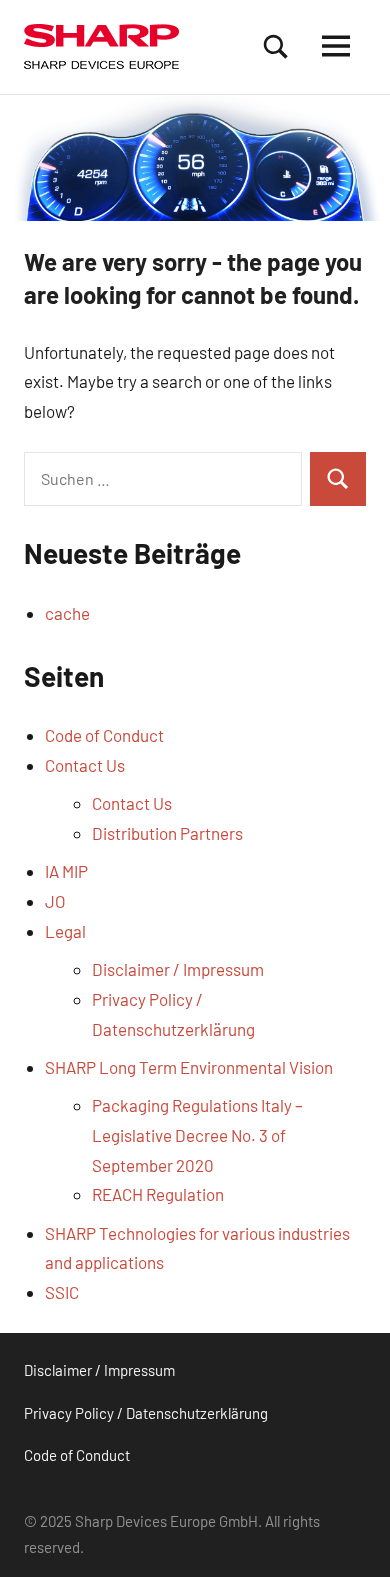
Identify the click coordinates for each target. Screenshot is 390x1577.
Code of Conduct (104, 735)
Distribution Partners (167, 833)
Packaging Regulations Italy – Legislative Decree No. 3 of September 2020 (197, 1135)
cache (67, 613)
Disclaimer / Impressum (178, 969)
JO (55, 901)
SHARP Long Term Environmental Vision (189, 1067)
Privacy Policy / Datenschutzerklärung (146, 1413)
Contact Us (85, 765)
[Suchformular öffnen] (276, 46)
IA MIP (66, 871)
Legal (65, 931)
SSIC (62, 1292)
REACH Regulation (158, 1194)
